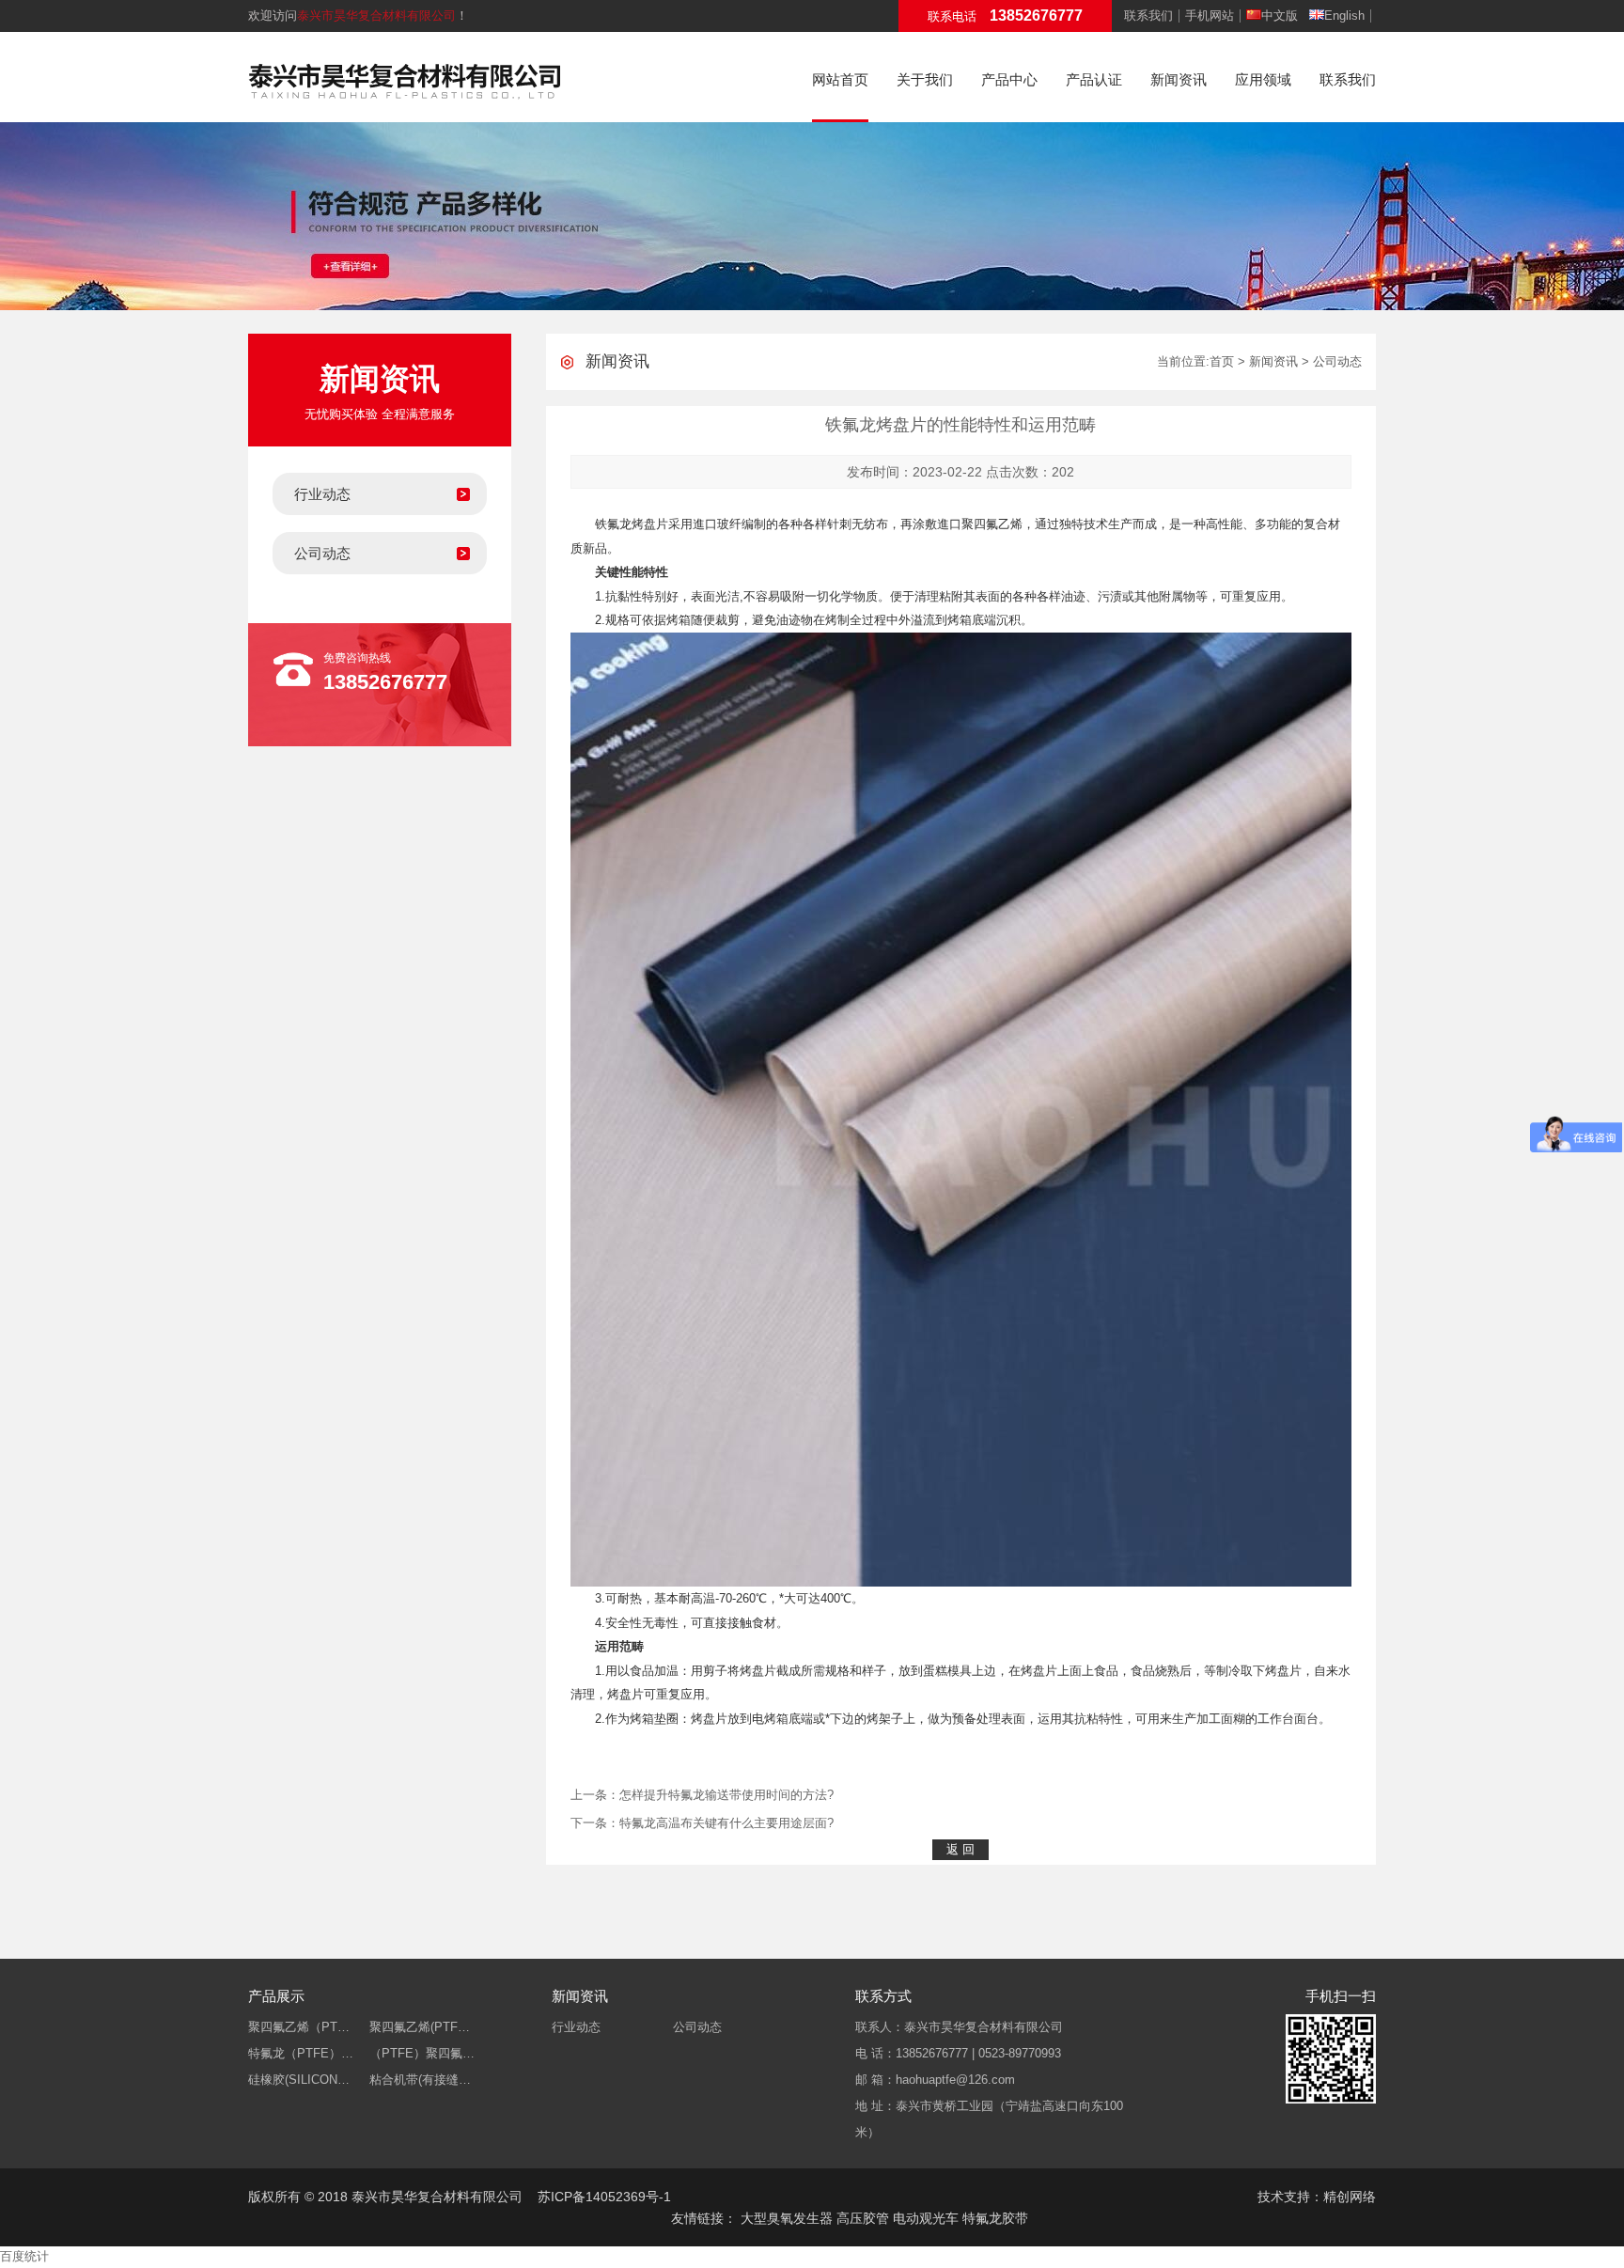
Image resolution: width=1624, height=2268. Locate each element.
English (1344, 16)
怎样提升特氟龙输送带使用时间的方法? (726, 1795)
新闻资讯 (1179, 79)
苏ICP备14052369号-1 (604, 2197)
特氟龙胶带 (995, 2218)
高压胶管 (863, 2218)
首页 (1222, 361)
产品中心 (1009, 79)
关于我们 (925, 79)
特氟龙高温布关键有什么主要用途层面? (726, 1823)
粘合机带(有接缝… (420, 2080)
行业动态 (322, 494)
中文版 (1280, 16)
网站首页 (840, 79)
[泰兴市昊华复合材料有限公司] (405, 78)
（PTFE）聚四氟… (422, 2053)
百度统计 (24, 2256)
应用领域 (1263, 79)
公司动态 (322, 553)
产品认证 (1094, 79)
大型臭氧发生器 (787, 2218)
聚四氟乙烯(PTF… (420, 2027)
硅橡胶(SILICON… (299, 2080)
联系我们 (1148, 16)
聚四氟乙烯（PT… (299, 2027)
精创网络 (1350, 2197)
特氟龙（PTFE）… (301, 2053)
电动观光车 (926, 2218)
